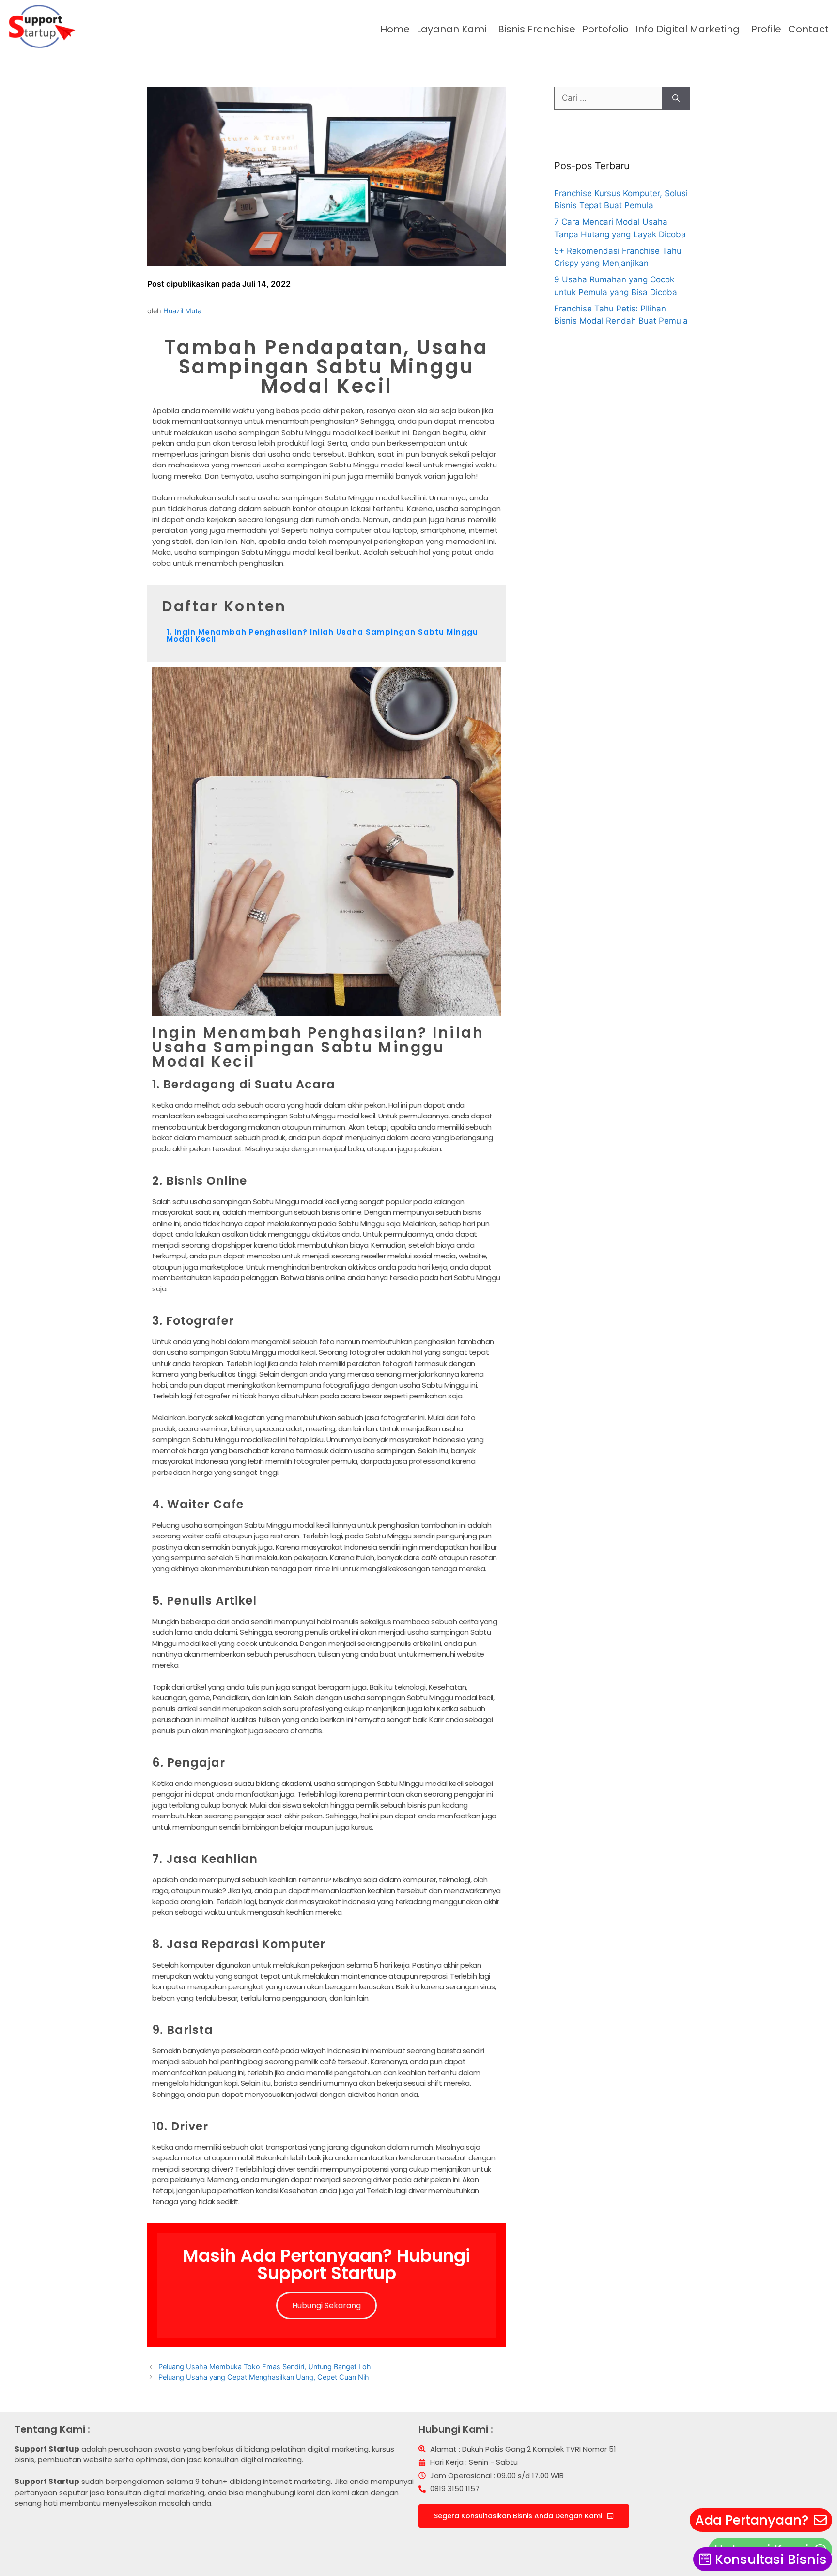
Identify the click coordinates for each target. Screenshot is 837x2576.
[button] (454, 29)
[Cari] (676, 98)
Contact (808, 29)
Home (395, 29)
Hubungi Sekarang (326, 2305)
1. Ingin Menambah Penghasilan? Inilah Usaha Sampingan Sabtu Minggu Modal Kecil (322, 636)
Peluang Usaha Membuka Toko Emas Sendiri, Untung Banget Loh (265, 2367)
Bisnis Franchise (537, 29)
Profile (766, 29)
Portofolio (605, 29)
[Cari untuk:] (608, 98)
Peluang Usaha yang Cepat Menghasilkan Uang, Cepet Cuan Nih (264, 2377)
